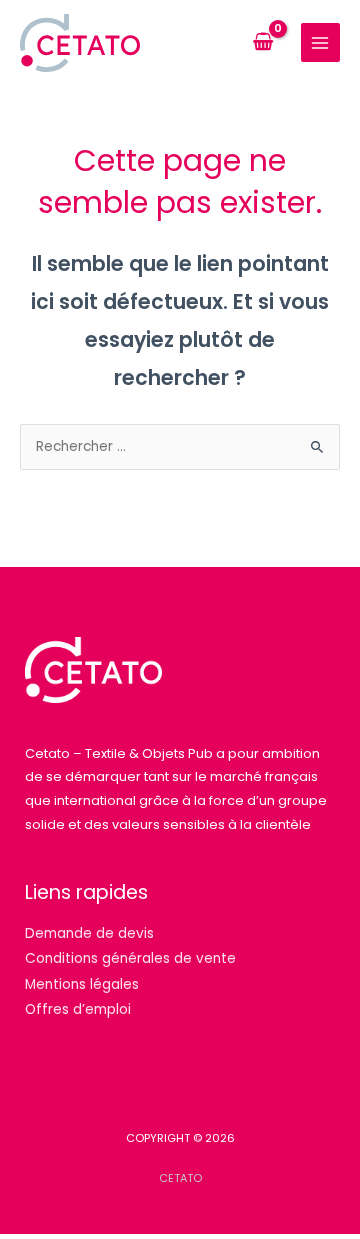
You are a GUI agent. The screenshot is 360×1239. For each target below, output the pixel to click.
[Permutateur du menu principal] (320, 42)
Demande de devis (89, 933)
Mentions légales (82, 984)
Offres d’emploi (78, 1009)
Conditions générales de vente (130, 958)
